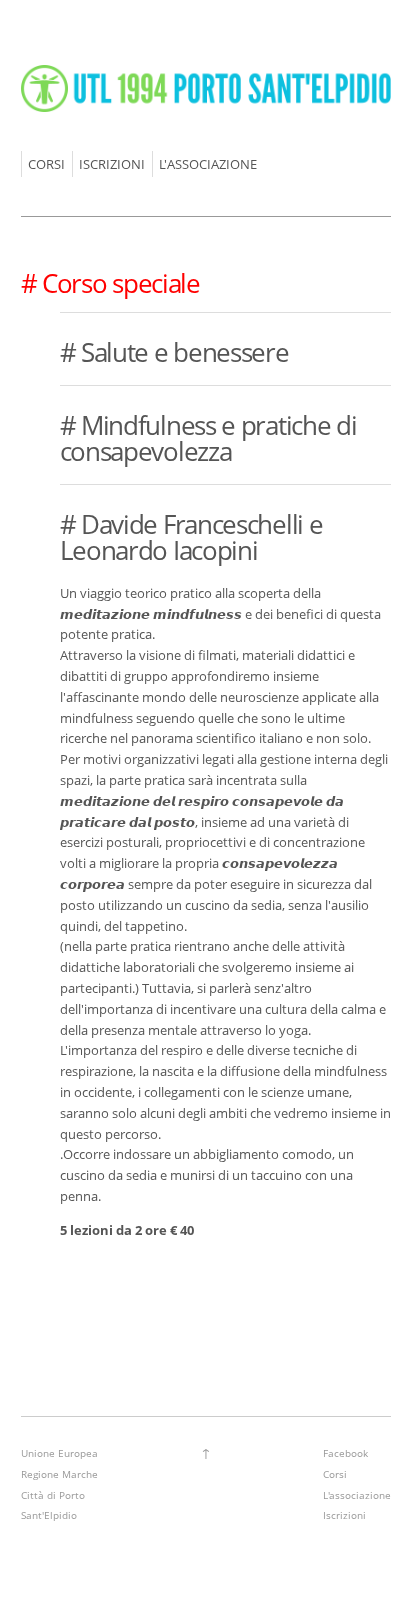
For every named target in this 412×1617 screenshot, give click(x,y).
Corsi (335, 1474)
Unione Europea (59, 1453)
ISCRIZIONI (112, 164)
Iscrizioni (344, 1515)
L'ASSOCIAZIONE (208, 164)
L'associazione (357, 1495)
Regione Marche (59, 1474)
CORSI (46, 164)
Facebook (345, 1453)
